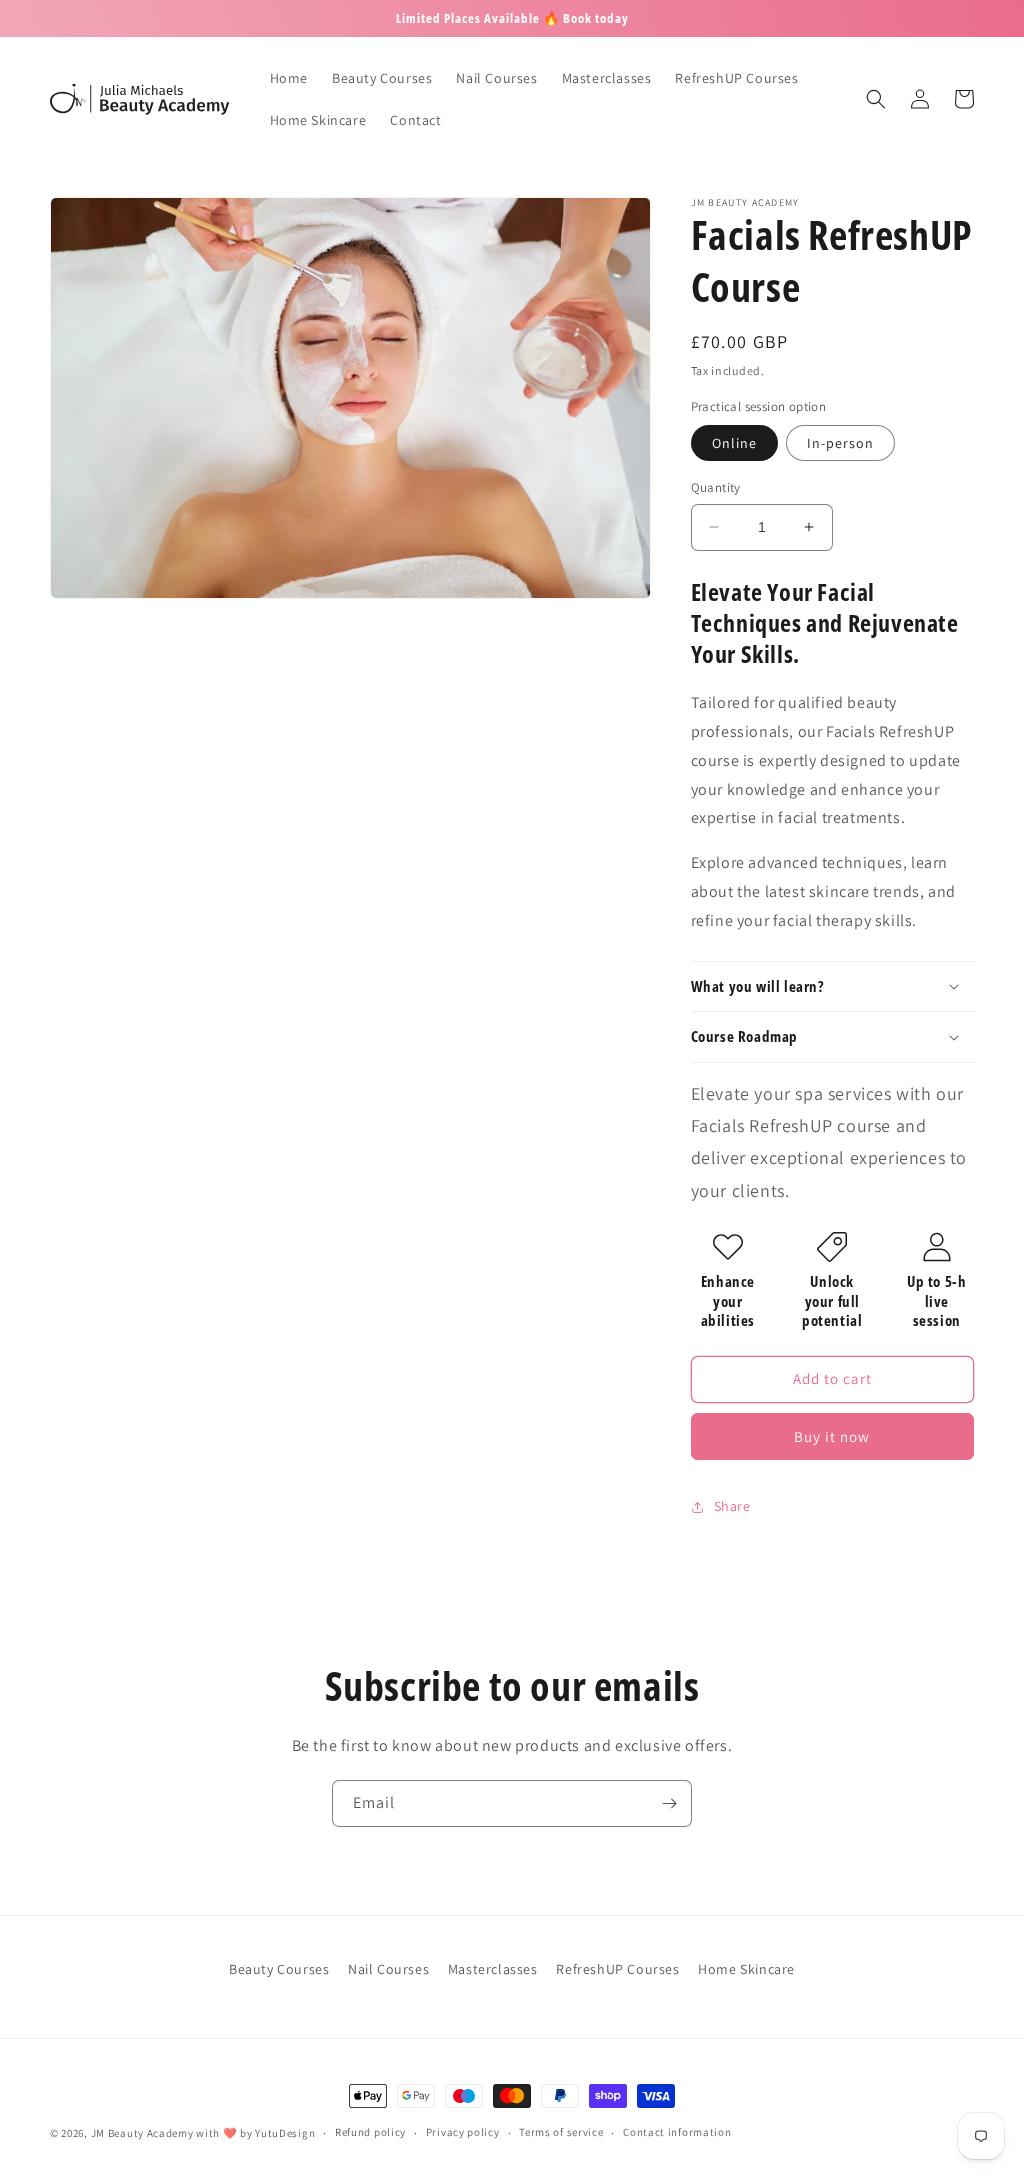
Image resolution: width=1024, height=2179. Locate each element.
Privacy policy (463, 2132)
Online (734, 443)
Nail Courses (388, 1969)
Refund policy (370, 2132)
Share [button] (732, 1506)
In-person (840, 443)
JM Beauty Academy (142, 2133)
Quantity (716, 487)
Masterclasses (493, 1969)
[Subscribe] (669, 1803)
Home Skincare (746, 1969)
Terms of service (561, 2132)
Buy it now (832, 1436)
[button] (876, 99)
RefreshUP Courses (617, 1969)
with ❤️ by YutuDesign (255, 2133)
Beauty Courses (279, 1969)
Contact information (677, 2132)
